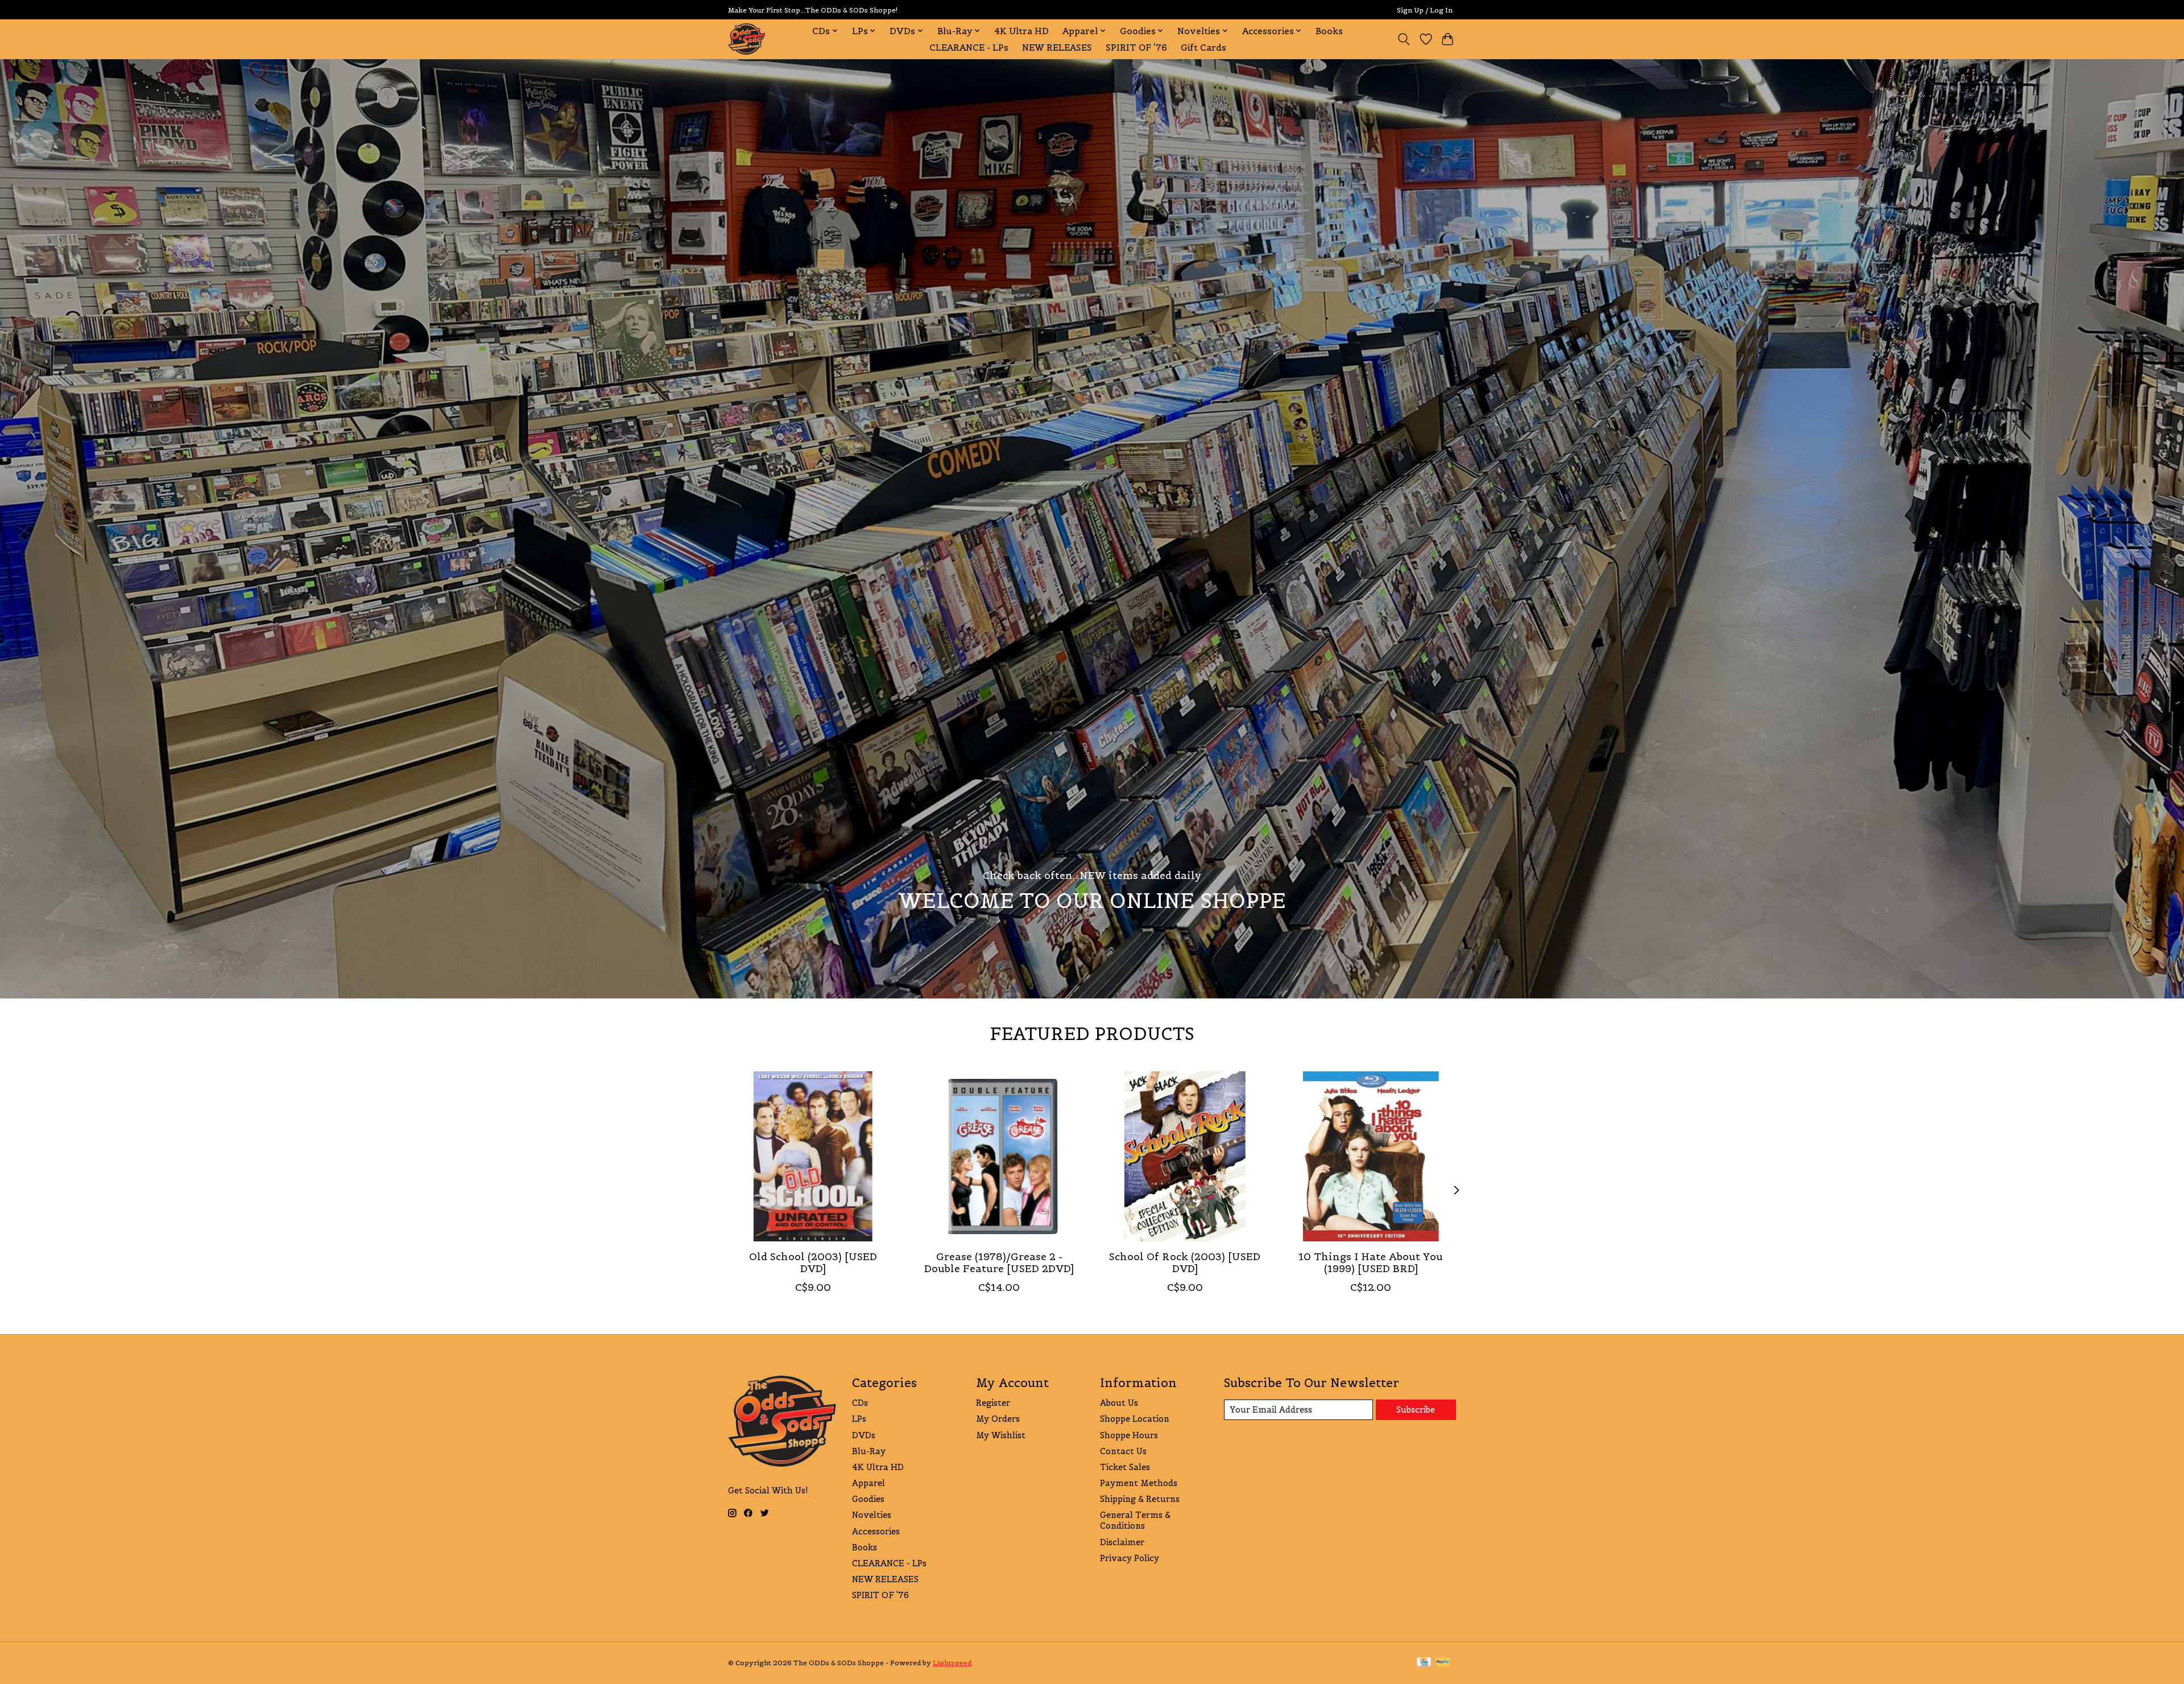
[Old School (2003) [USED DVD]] (813, 1156)
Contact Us (1123, 1451)
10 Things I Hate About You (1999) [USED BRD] (1371, 1263)
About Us (1119, 1403)
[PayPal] (1443, 1663)
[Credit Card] (1424, 1663)
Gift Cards (1203, 48)
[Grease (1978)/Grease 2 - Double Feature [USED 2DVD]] (999, 1156)
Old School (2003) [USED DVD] (813, 1263)
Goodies (868, 1499)
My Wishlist (1001, 1435)
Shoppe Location (1135, 1419)
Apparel (868, 1483)
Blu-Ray (869, 1451)
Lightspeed (952, 1663)
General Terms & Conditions (1135, 1520)
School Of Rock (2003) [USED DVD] (1185, 1263)
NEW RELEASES (1057, 48)
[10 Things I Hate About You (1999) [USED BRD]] (1371, 1156)
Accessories (876, 1531)
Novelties (872, 1515)
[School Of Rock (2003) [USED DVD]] (1185, 1156)
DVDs (864, 1435)
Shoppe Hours (1129, 1435)
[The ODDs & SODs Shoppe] (746, 39)
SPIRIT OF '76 (1136, 48)
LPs (859, 1419)
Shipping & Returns (1140, 1499)
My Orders (998, 1419)
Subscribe (1416, 1409)
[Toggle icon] (1404, 39)
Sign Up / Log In (1425, 10)
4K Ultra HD (1021, 31)
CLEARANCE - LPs (969, 48)
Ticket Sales (1125, 1467)
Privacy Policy (1130, 1558)
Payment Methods (1139, 1483)
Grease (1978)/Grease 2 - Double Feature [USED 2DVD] (999, 1263)
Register (993, 1403)
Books (1329, 31)
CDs (860, 1403)
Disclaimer (1122, 1542)
